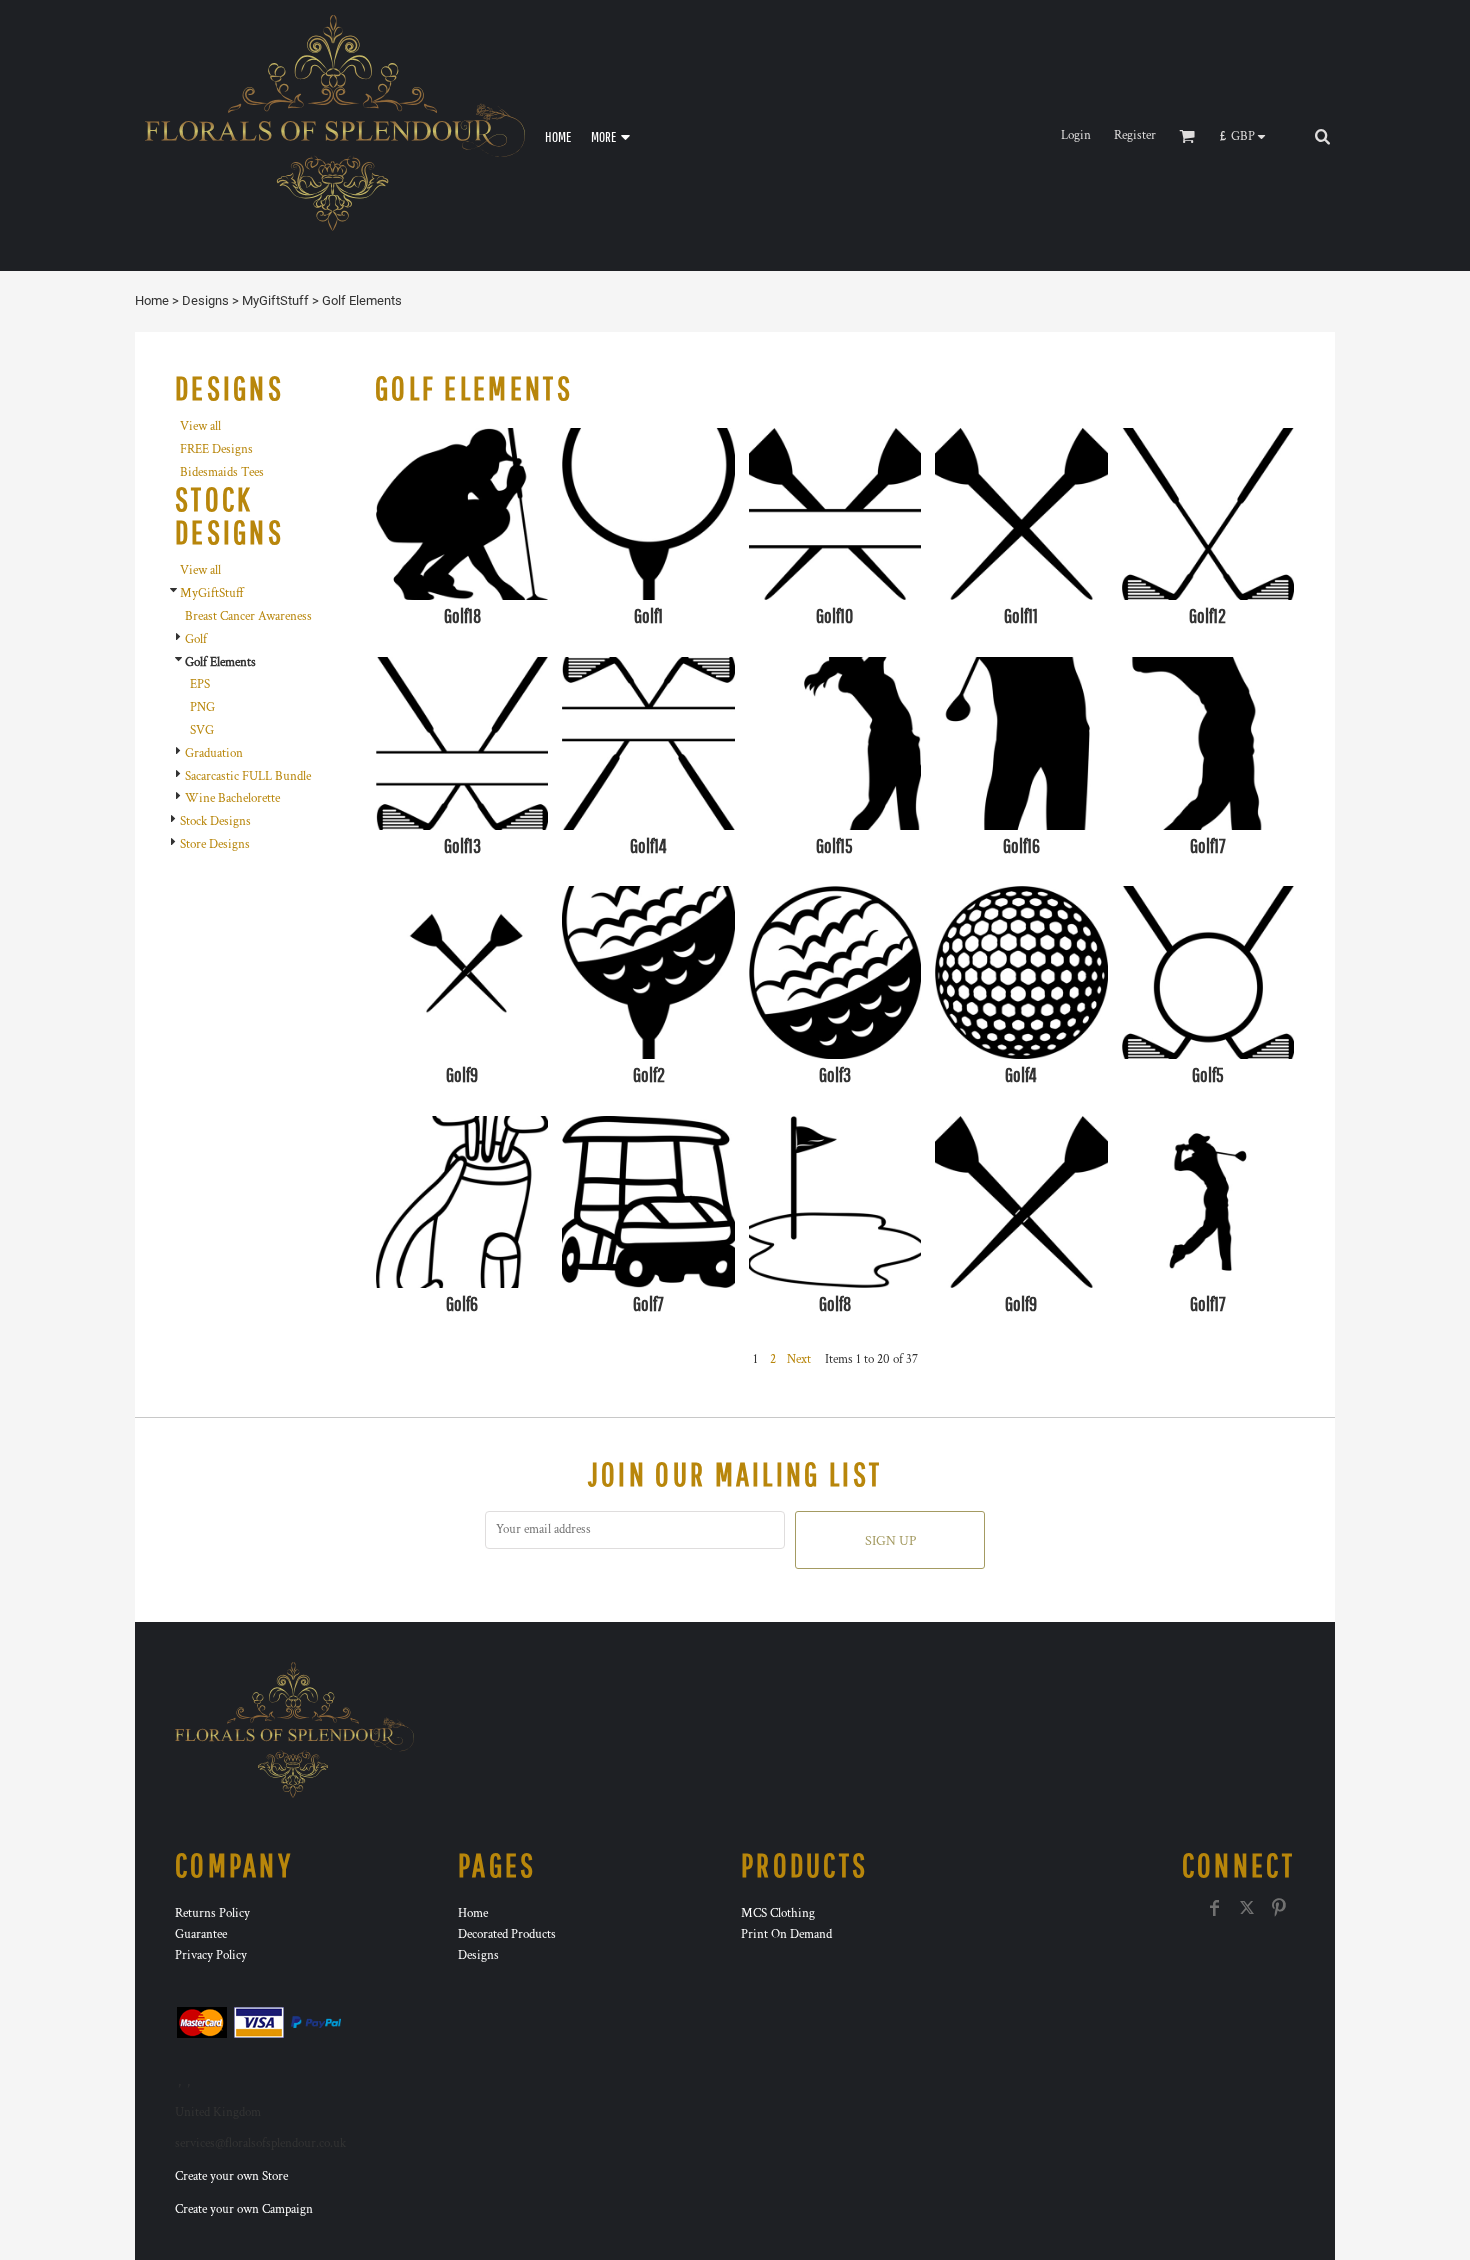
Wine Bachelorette (232, 798)
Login (1076, 135)
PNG (202, 707)
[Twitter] (1247, 1908)
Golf (196, 639)
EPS (200, 684)
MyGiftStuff (275, 300)
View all (200, 426)
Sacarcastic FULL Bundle (248, 776)
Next (799, 1359)
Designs (205, 300)
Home (152, 300)
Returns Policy (212, 1913)
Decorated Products (507, 1934)
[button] (1247, 136)
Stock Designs (215, 821)
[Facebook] (1215, 1908)
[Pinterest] (1279, 1908)
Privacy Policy (211, 1955)
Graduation (214, 753)
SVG (202, 730)
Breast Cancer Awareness (248, 616)
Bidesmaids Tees (222, 472)
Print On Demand (786, 1934)
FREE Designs (216, 449)
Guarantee (201, 1934)
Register (1135, 135)
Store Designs (215, 844)
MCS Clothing (778, 1913)
